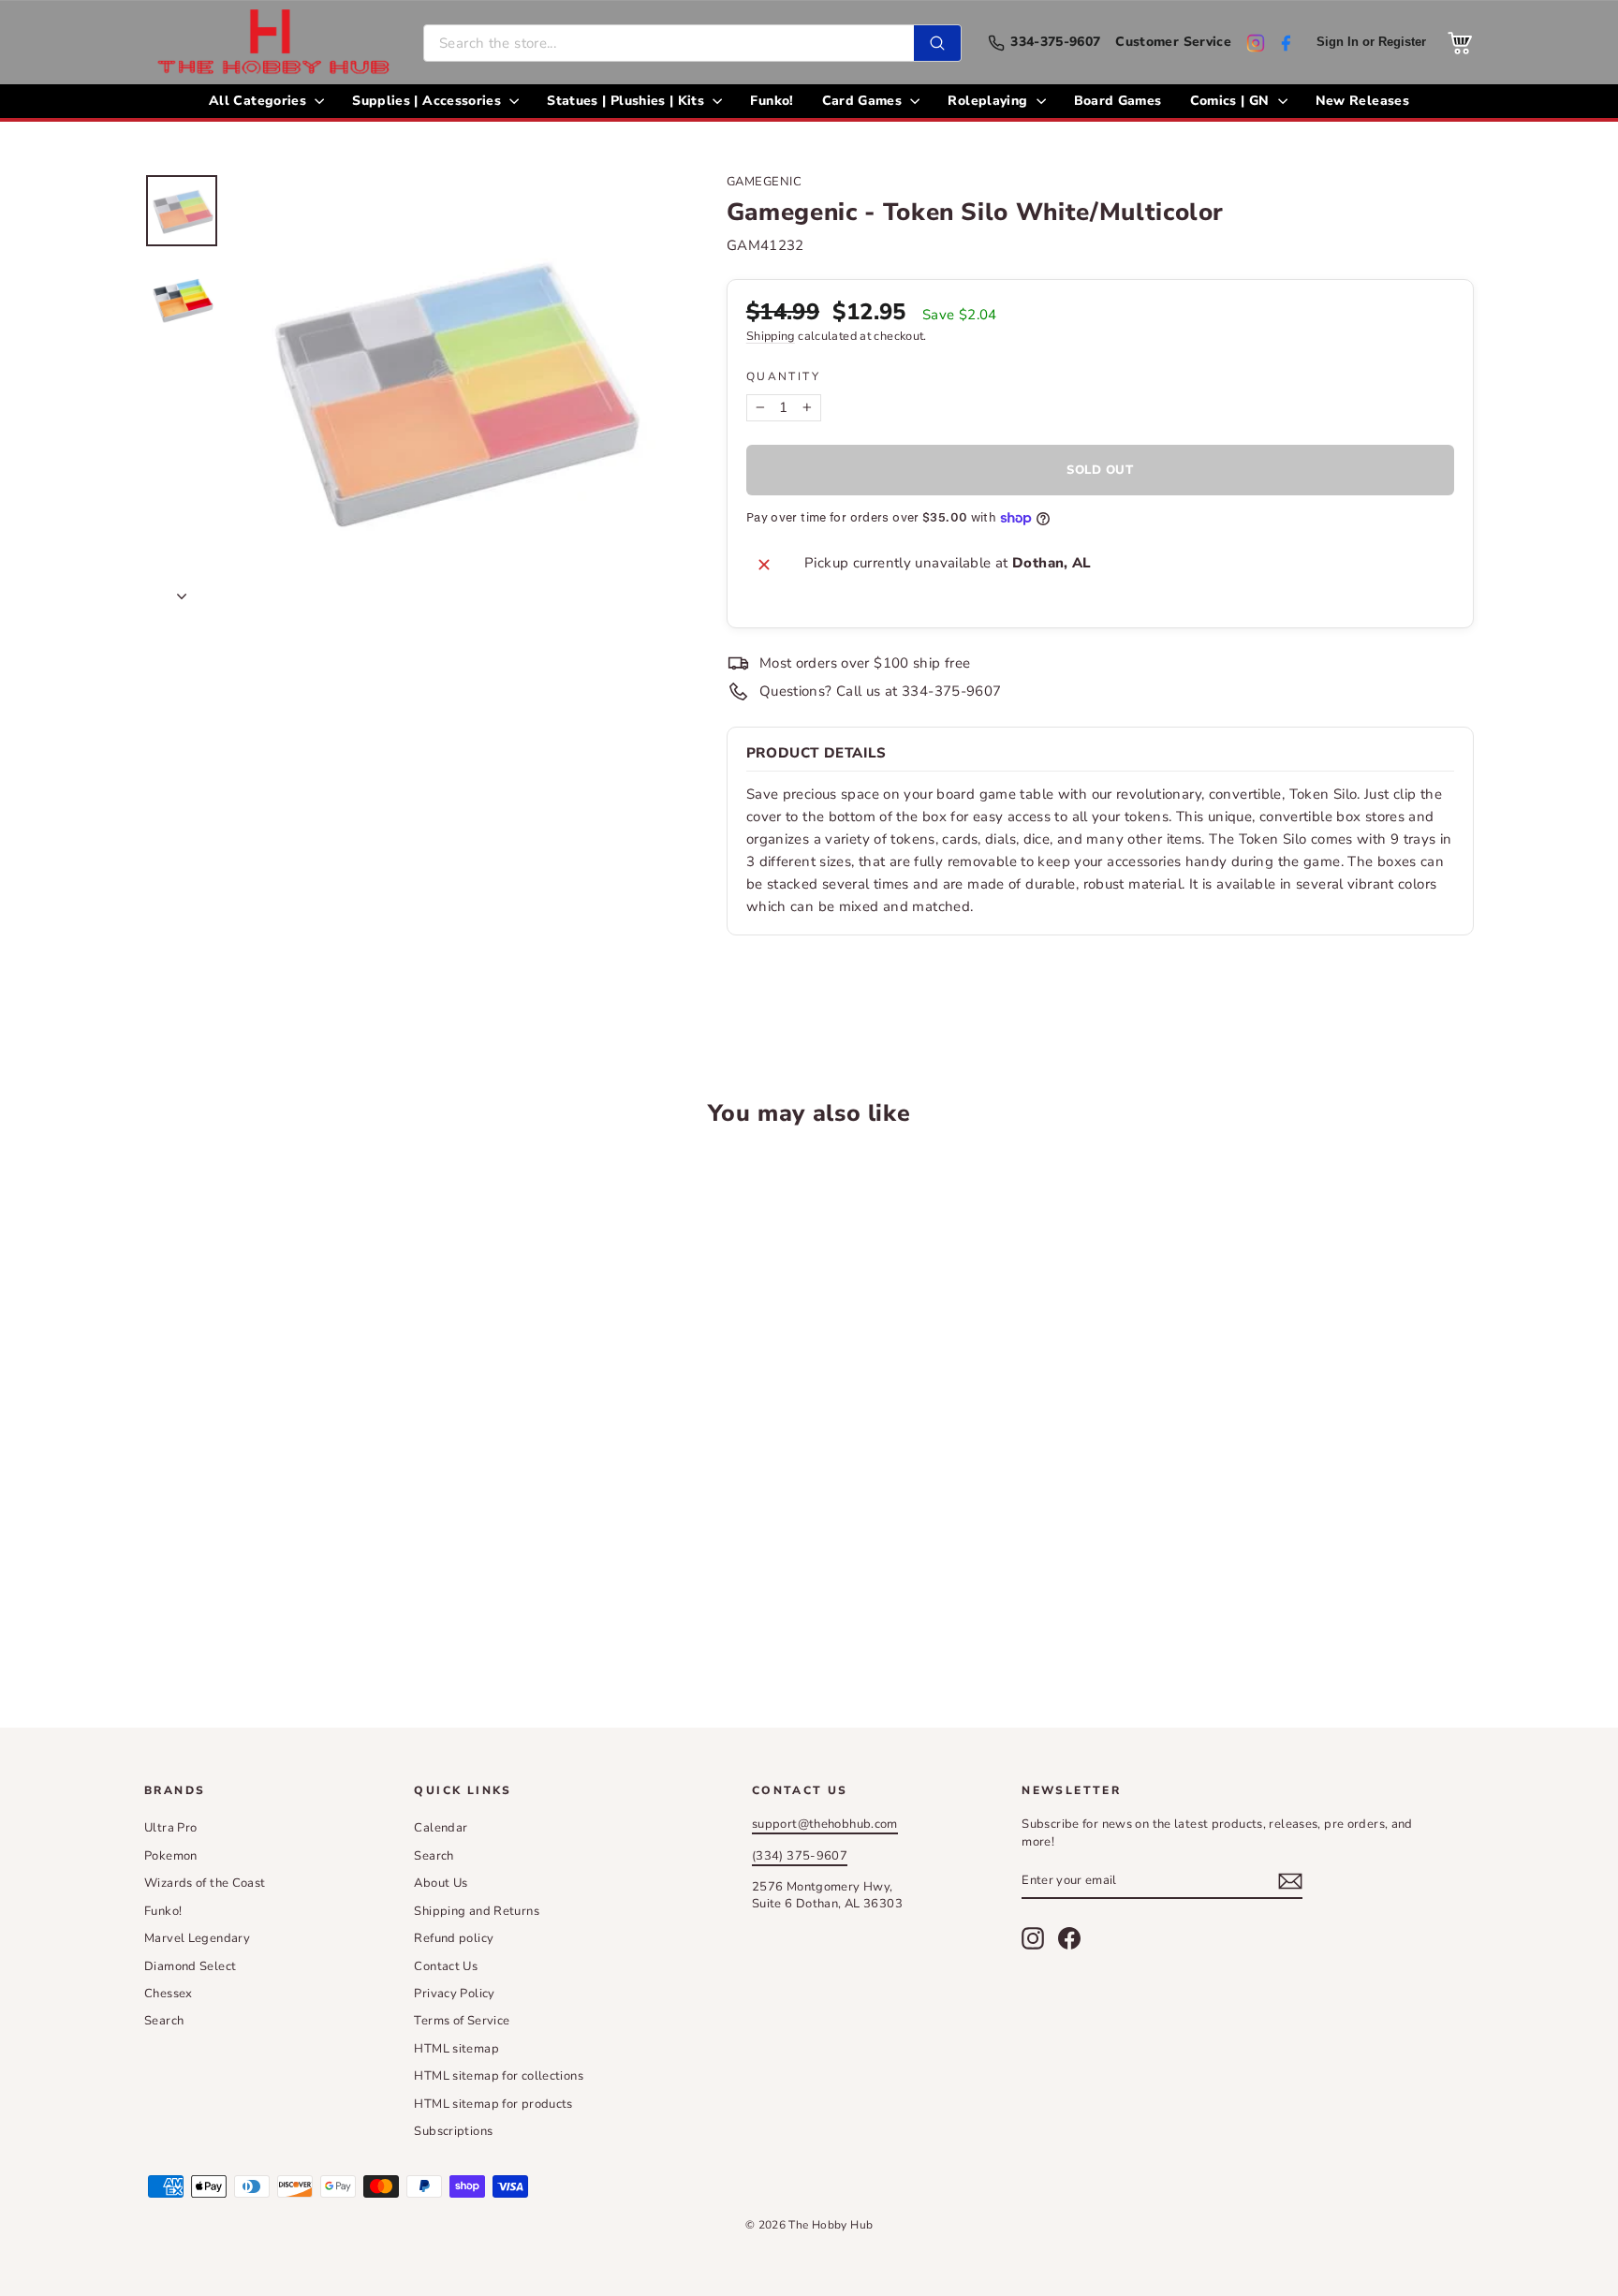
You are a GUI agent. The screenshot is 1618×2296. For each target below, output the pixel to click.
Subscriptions (453, 2131)
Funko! (772, 101)
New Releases (1362, 101)
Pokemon (171, 1856)
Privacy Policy (454, 1994)
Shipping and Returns (477, 1911)
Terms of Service (462, 2021)
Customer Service (1173, 43)
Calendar (441, 1828)
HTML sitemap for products (493, 2104)
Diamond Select (190, 1966)
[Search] (937, 43)
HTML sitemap (456, 2049)
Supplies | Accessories (428, 101)
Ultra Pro (170, 1828)
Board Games (1118, 101)
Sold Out (303, 1598)
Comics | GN (1232, 101)
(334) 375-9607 (800, 1856)
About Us (441, 1883)
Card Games (864, 101)
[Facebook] (1286, 43)
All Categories (259, 101)
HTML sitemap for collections (499, 2076)
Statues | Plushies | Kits (627, 101)
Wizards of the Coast (205, 1883)
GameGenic (765, 182)
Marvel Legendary (197, 1938)
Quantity (783, 376)
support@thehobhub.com (825, 1824)
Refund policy (454, 1938)
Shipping (771, 336)
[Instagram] (1256, 43)
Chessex (169, 1994)
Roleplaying (989, 101)
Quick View (303, 1457)
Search (164, 2021)
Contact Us (446, 1966)
